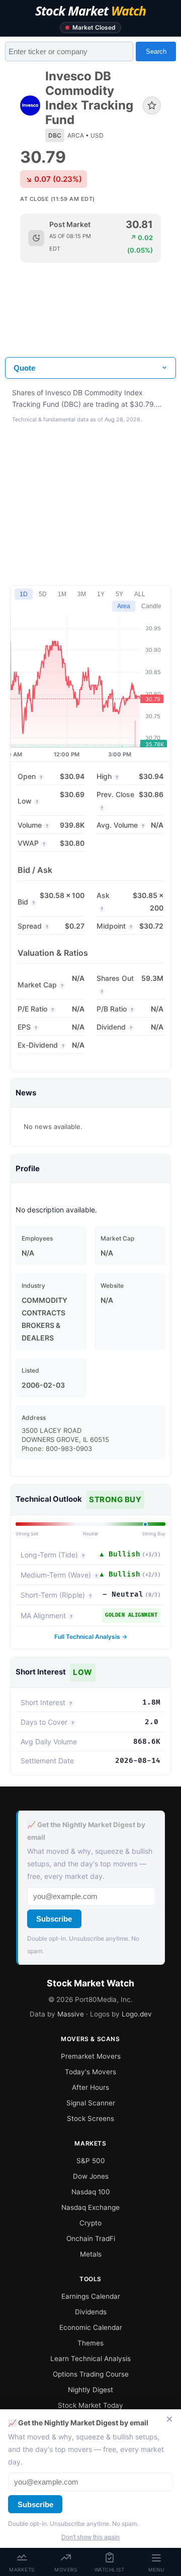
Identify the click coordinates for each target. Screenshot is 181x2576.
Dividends (91, 2312)
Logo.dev (137, 2014)
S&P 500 (91, 2161)
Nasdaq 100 (91, 2192)
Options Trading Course (91, 2374)
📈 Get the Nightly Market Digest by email (86, 1831)
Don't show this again (90, 2537)
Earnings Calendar (91, 2296)
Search (156, 51)
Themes (90, 2343)
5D (43, 594)
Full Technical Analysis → (91, 1637)
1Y (101, 594)
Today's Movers (90, 2072)
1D (24, 594)
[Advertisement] (90, 318)
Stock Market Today (90, 2405)
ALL (140, 594)
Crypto (90, 2223)
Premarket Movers (91, 2056)
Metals (91, 2254)
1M (62, 594)
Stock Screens (90, 2118)
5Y (119, 594)
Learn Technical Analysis (90, 2359)
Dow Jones (91, 2176)
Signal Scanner (91, 2103)
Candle (151, 606)
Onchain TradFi (91, 2238)
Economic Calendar (91, 2327)
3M (82, 594)
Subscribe (54, 1919)
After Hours (90, 2087)
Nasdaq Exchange (90, 2207)
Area (124, 606)
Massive (71, 2014)
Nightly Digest (90, 2390)
